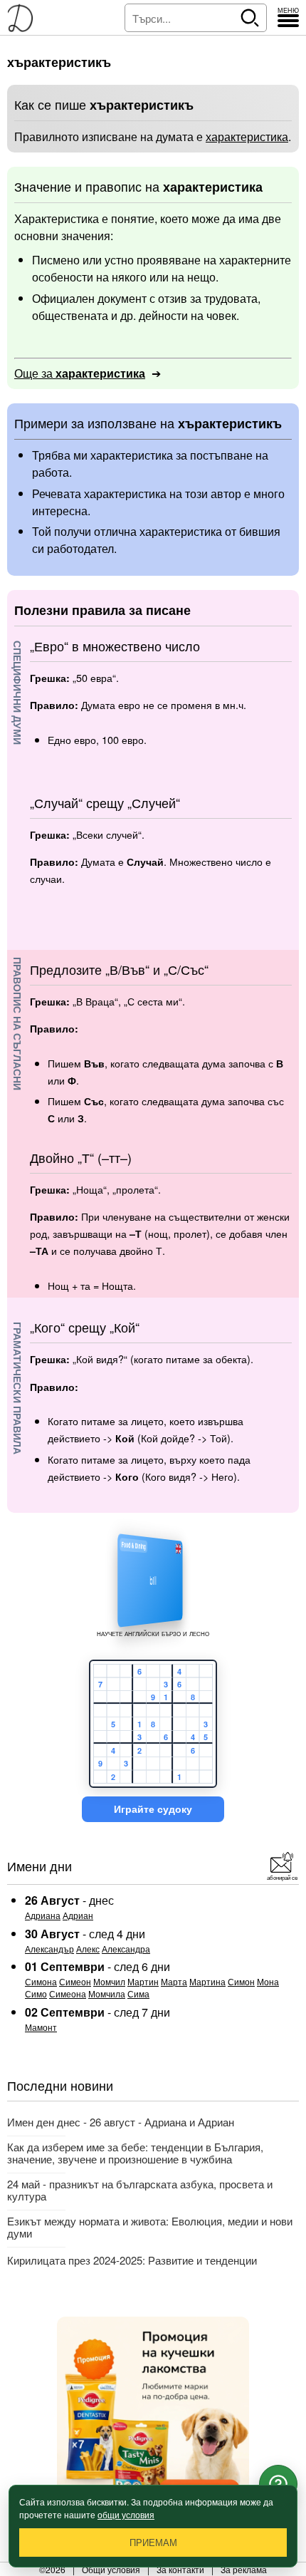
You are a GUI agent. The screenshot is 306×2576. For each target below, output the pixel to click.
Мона (268, 1981)
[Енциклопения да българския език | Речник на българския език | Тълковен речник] (25, 18)
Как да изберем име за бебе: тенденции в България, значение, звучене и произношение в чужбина (135, 2153)
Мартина (207, 1981)
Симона (41, 1981)
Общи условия (111, 2569)
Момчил (109, 1981)
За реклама (244, 2569)
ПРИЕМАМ (153, 2543)
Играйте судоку (153, 1809)
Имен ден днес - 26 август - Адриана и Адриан (121, 2122)
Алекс (88, 1949)
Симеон (75, 1981)
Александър (49, 1949)
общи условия (126, 2514)
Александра (126, 1949)
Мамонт (41, 2027)
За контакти (180, 2569)
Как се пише (104, 104)
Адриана (43, 1915)
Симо (36, 1993)
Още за (80, 373)
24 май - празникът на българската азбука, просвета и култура (140, 2190)
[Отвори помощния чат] (278, 2484)
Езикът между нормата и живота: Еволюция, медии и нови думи (150, 2227)
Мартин (143, 1981)
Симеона (68, 1993)
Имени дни (39, 1866)
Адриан (78, 1915)
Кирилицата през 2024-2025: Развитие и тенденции (132, 2260)
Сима (138, 1993)
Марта (174, 1981)
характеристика (247, 136)
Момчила (107, 1993)
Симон (241, 1981)
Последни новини (60, 2085)
